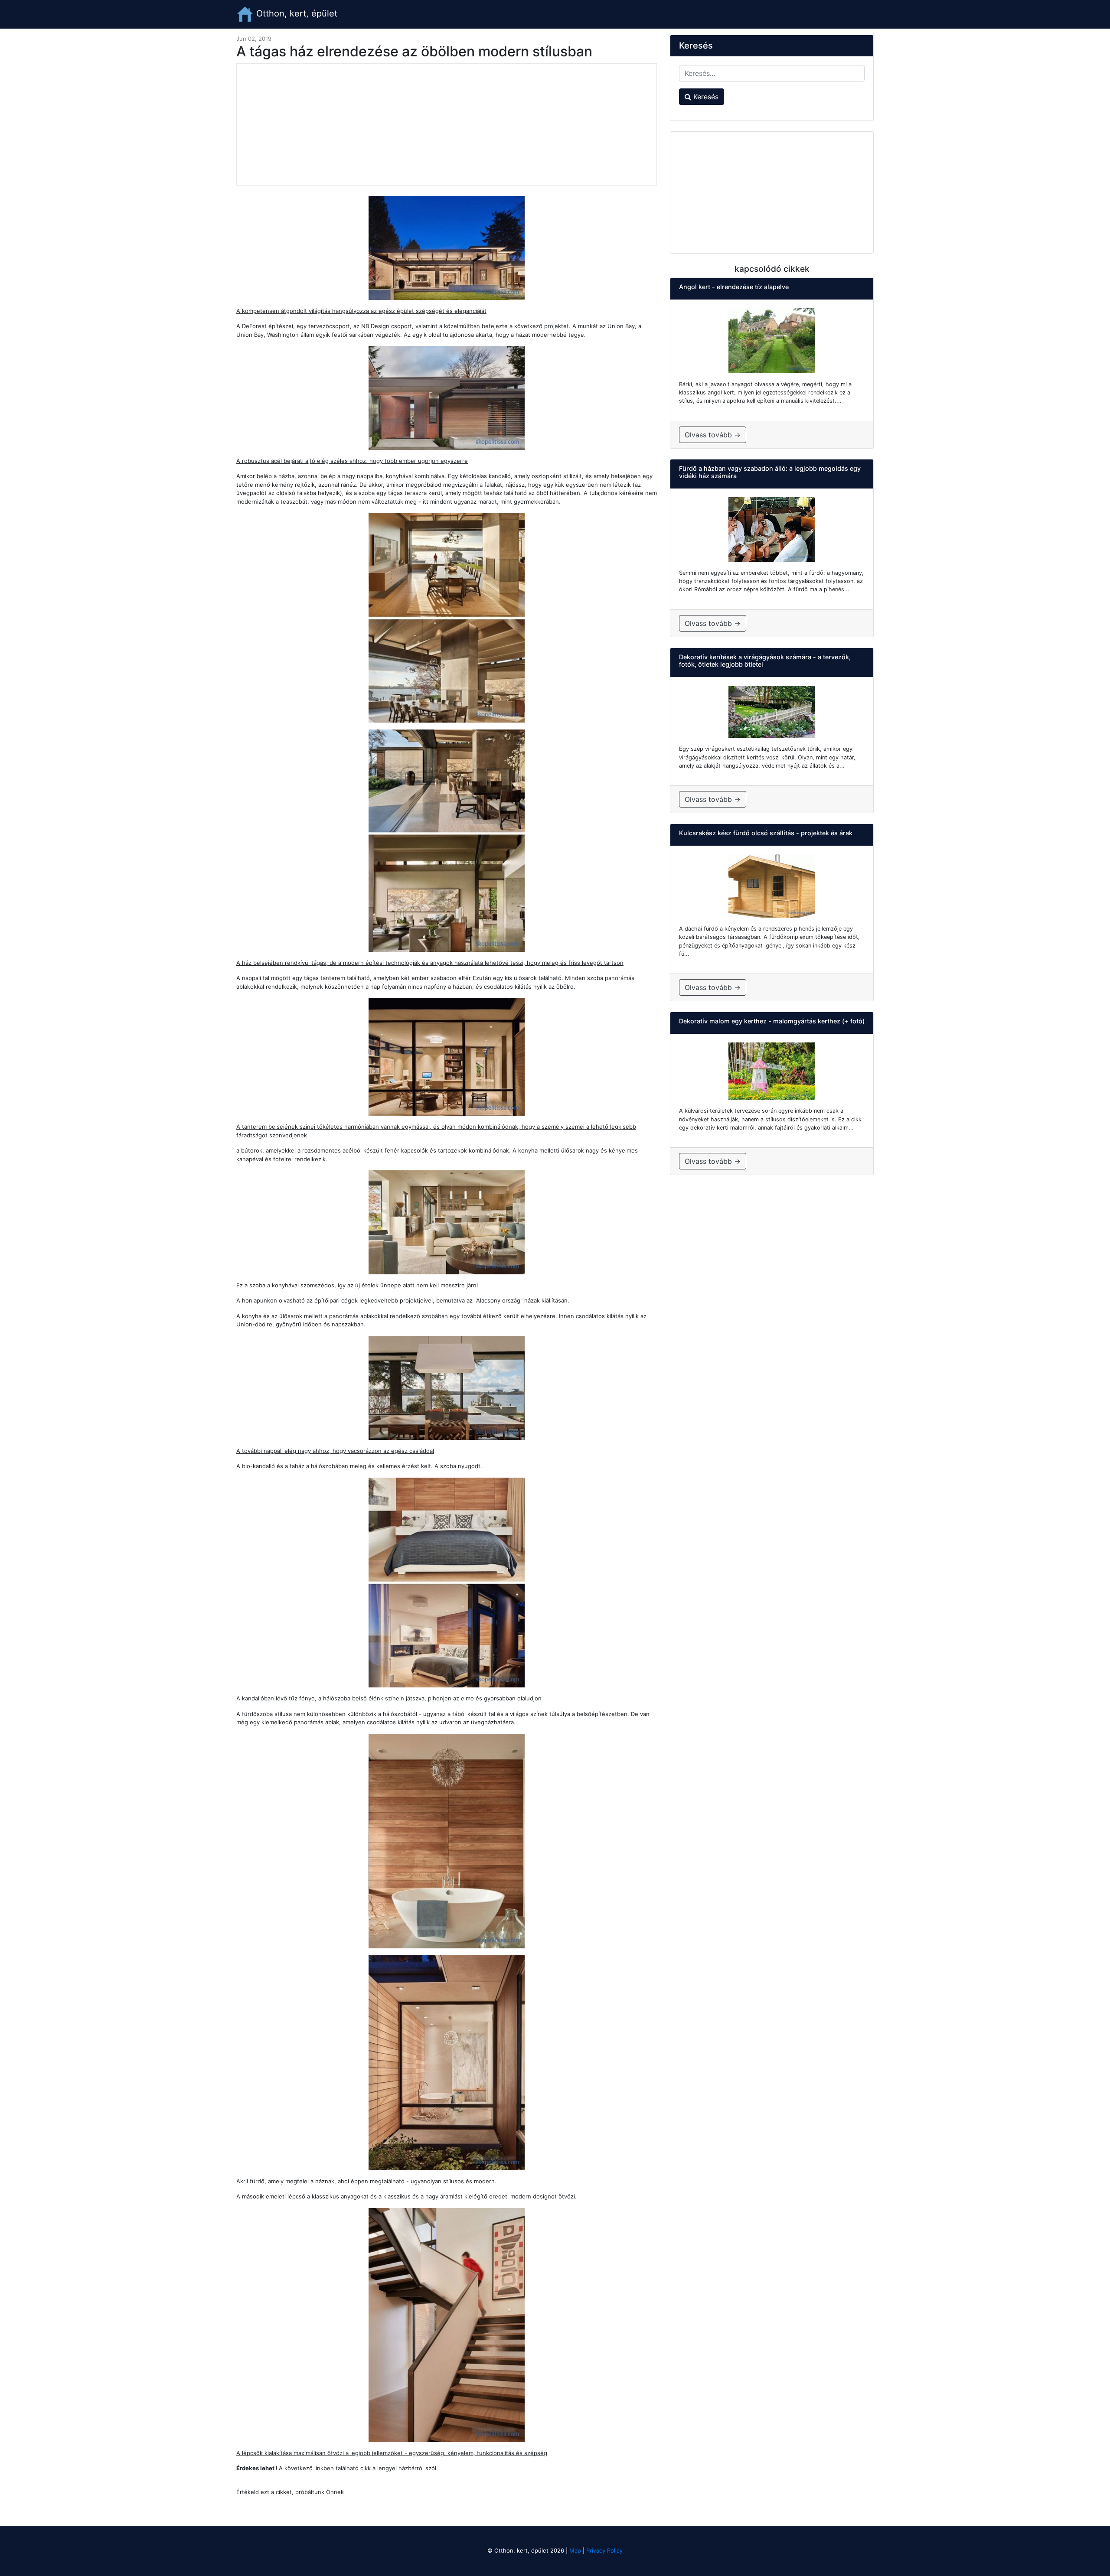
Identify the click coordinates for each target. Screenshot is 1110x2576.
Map (575, 2550)
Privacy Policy (604, 2550)
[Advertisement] (447, 124)
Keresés (705, 97)
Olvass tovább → (713, 435)
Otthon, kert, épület (295, 13)
